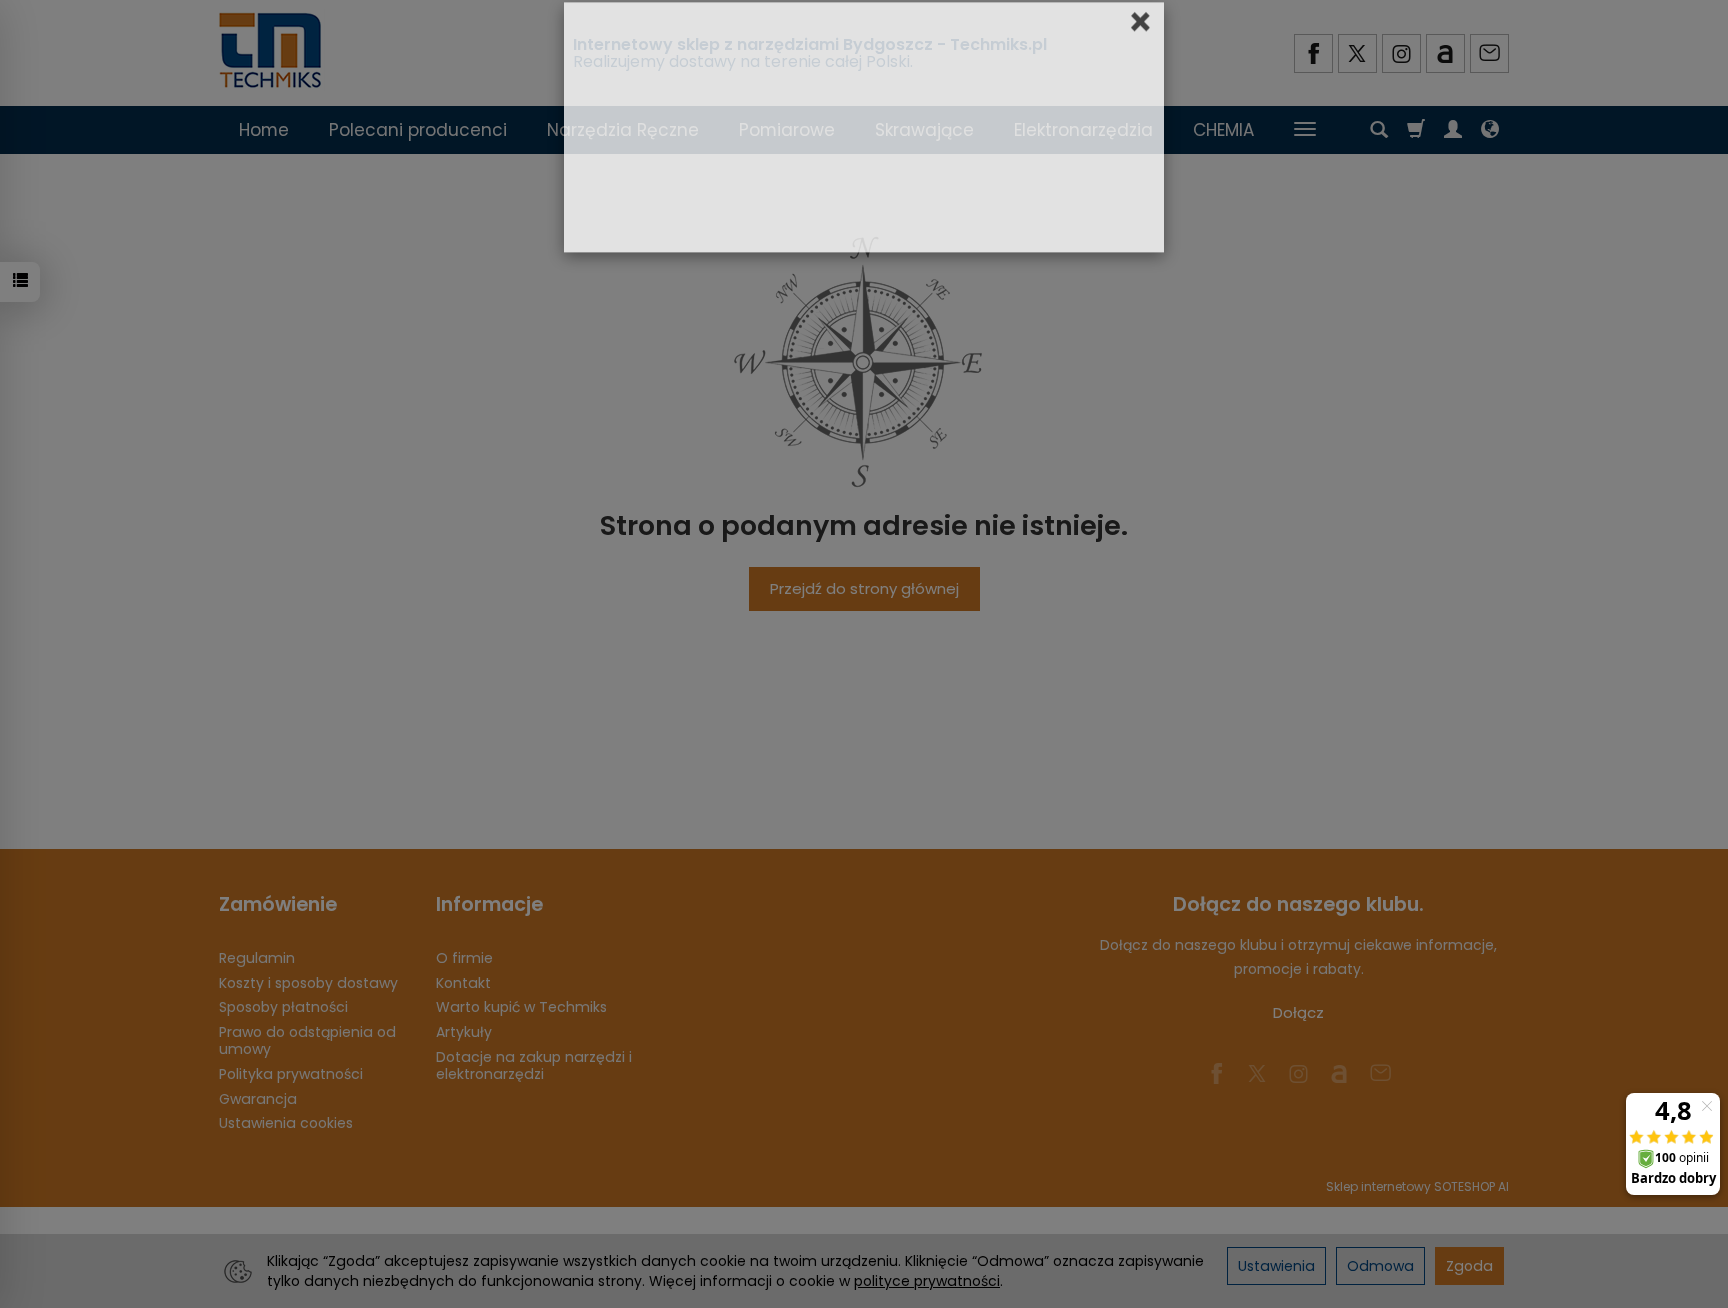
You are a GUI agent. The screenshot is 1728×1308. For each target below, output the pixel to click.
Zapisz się (977, 357)
